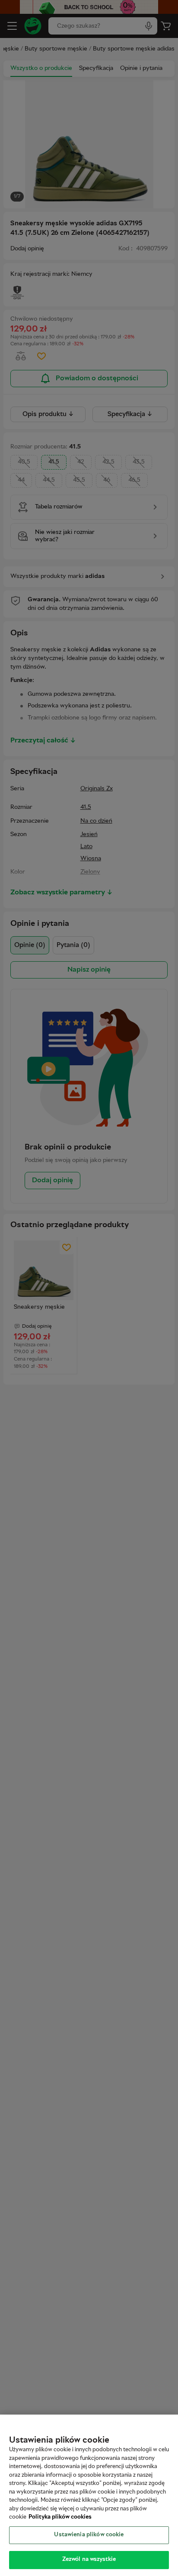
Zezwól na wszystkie (89, 2560)
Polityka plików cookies (60, 2517)
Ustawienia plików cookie (89, 2535)
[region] (89, 2495)
